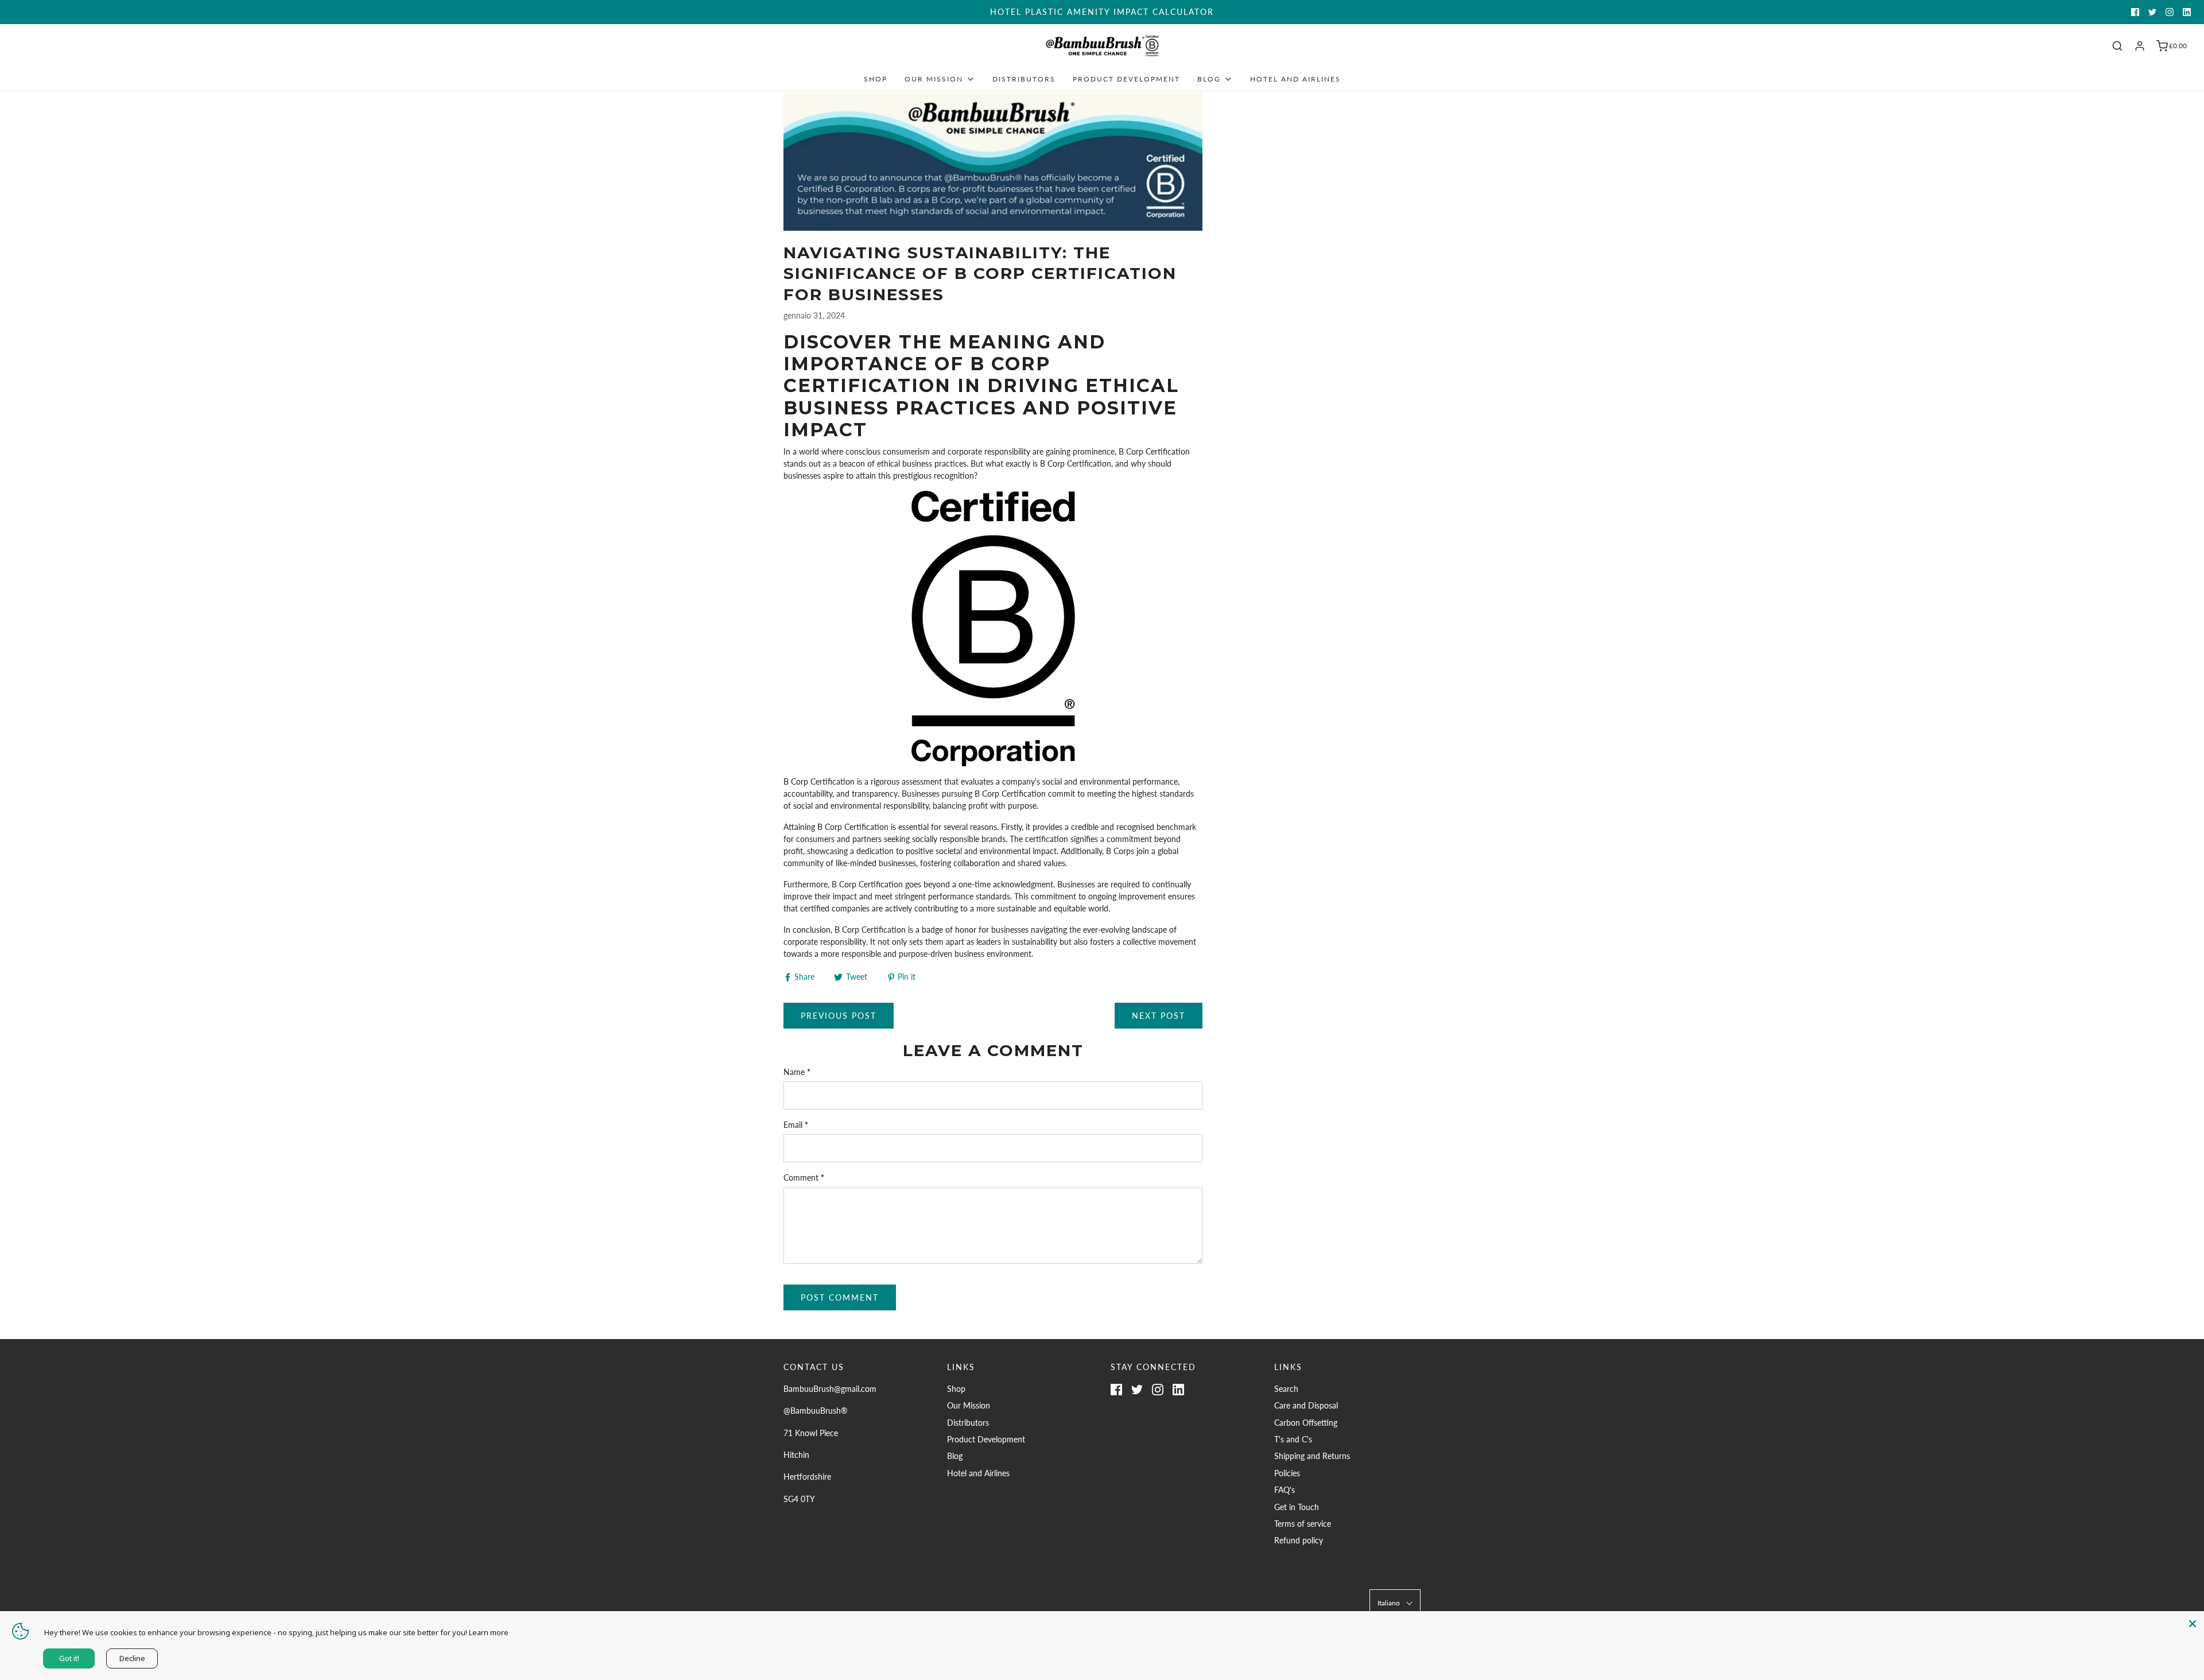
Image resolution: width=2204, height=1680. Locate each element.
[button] (1395, 1603)
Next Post (1159, 1016)
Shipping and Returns (1312, 1456)
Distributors (1024, 79)
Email (796, 1125)
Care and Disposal (1306, 1405)
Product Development (1126, 79)
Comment (804, 1177)
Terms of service (1303, 1524)
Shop (876, 79)
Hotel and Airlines (1295, 79)
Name (797, 1072)
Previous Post (839, 1016)
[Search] (2117, 46)
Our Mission (969, 1405)
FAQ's (1285, 1490)
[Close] (2193, 1623)
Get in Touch (1297, 1507)
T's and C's (1293, 1439)
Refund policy (1299, 1540)
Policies (1287, 1473)
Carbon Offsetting (1306, 1423)
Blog (955, 1456)
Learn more (489, 1632)
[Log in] (2140, 46)
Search (1286, 1389)
